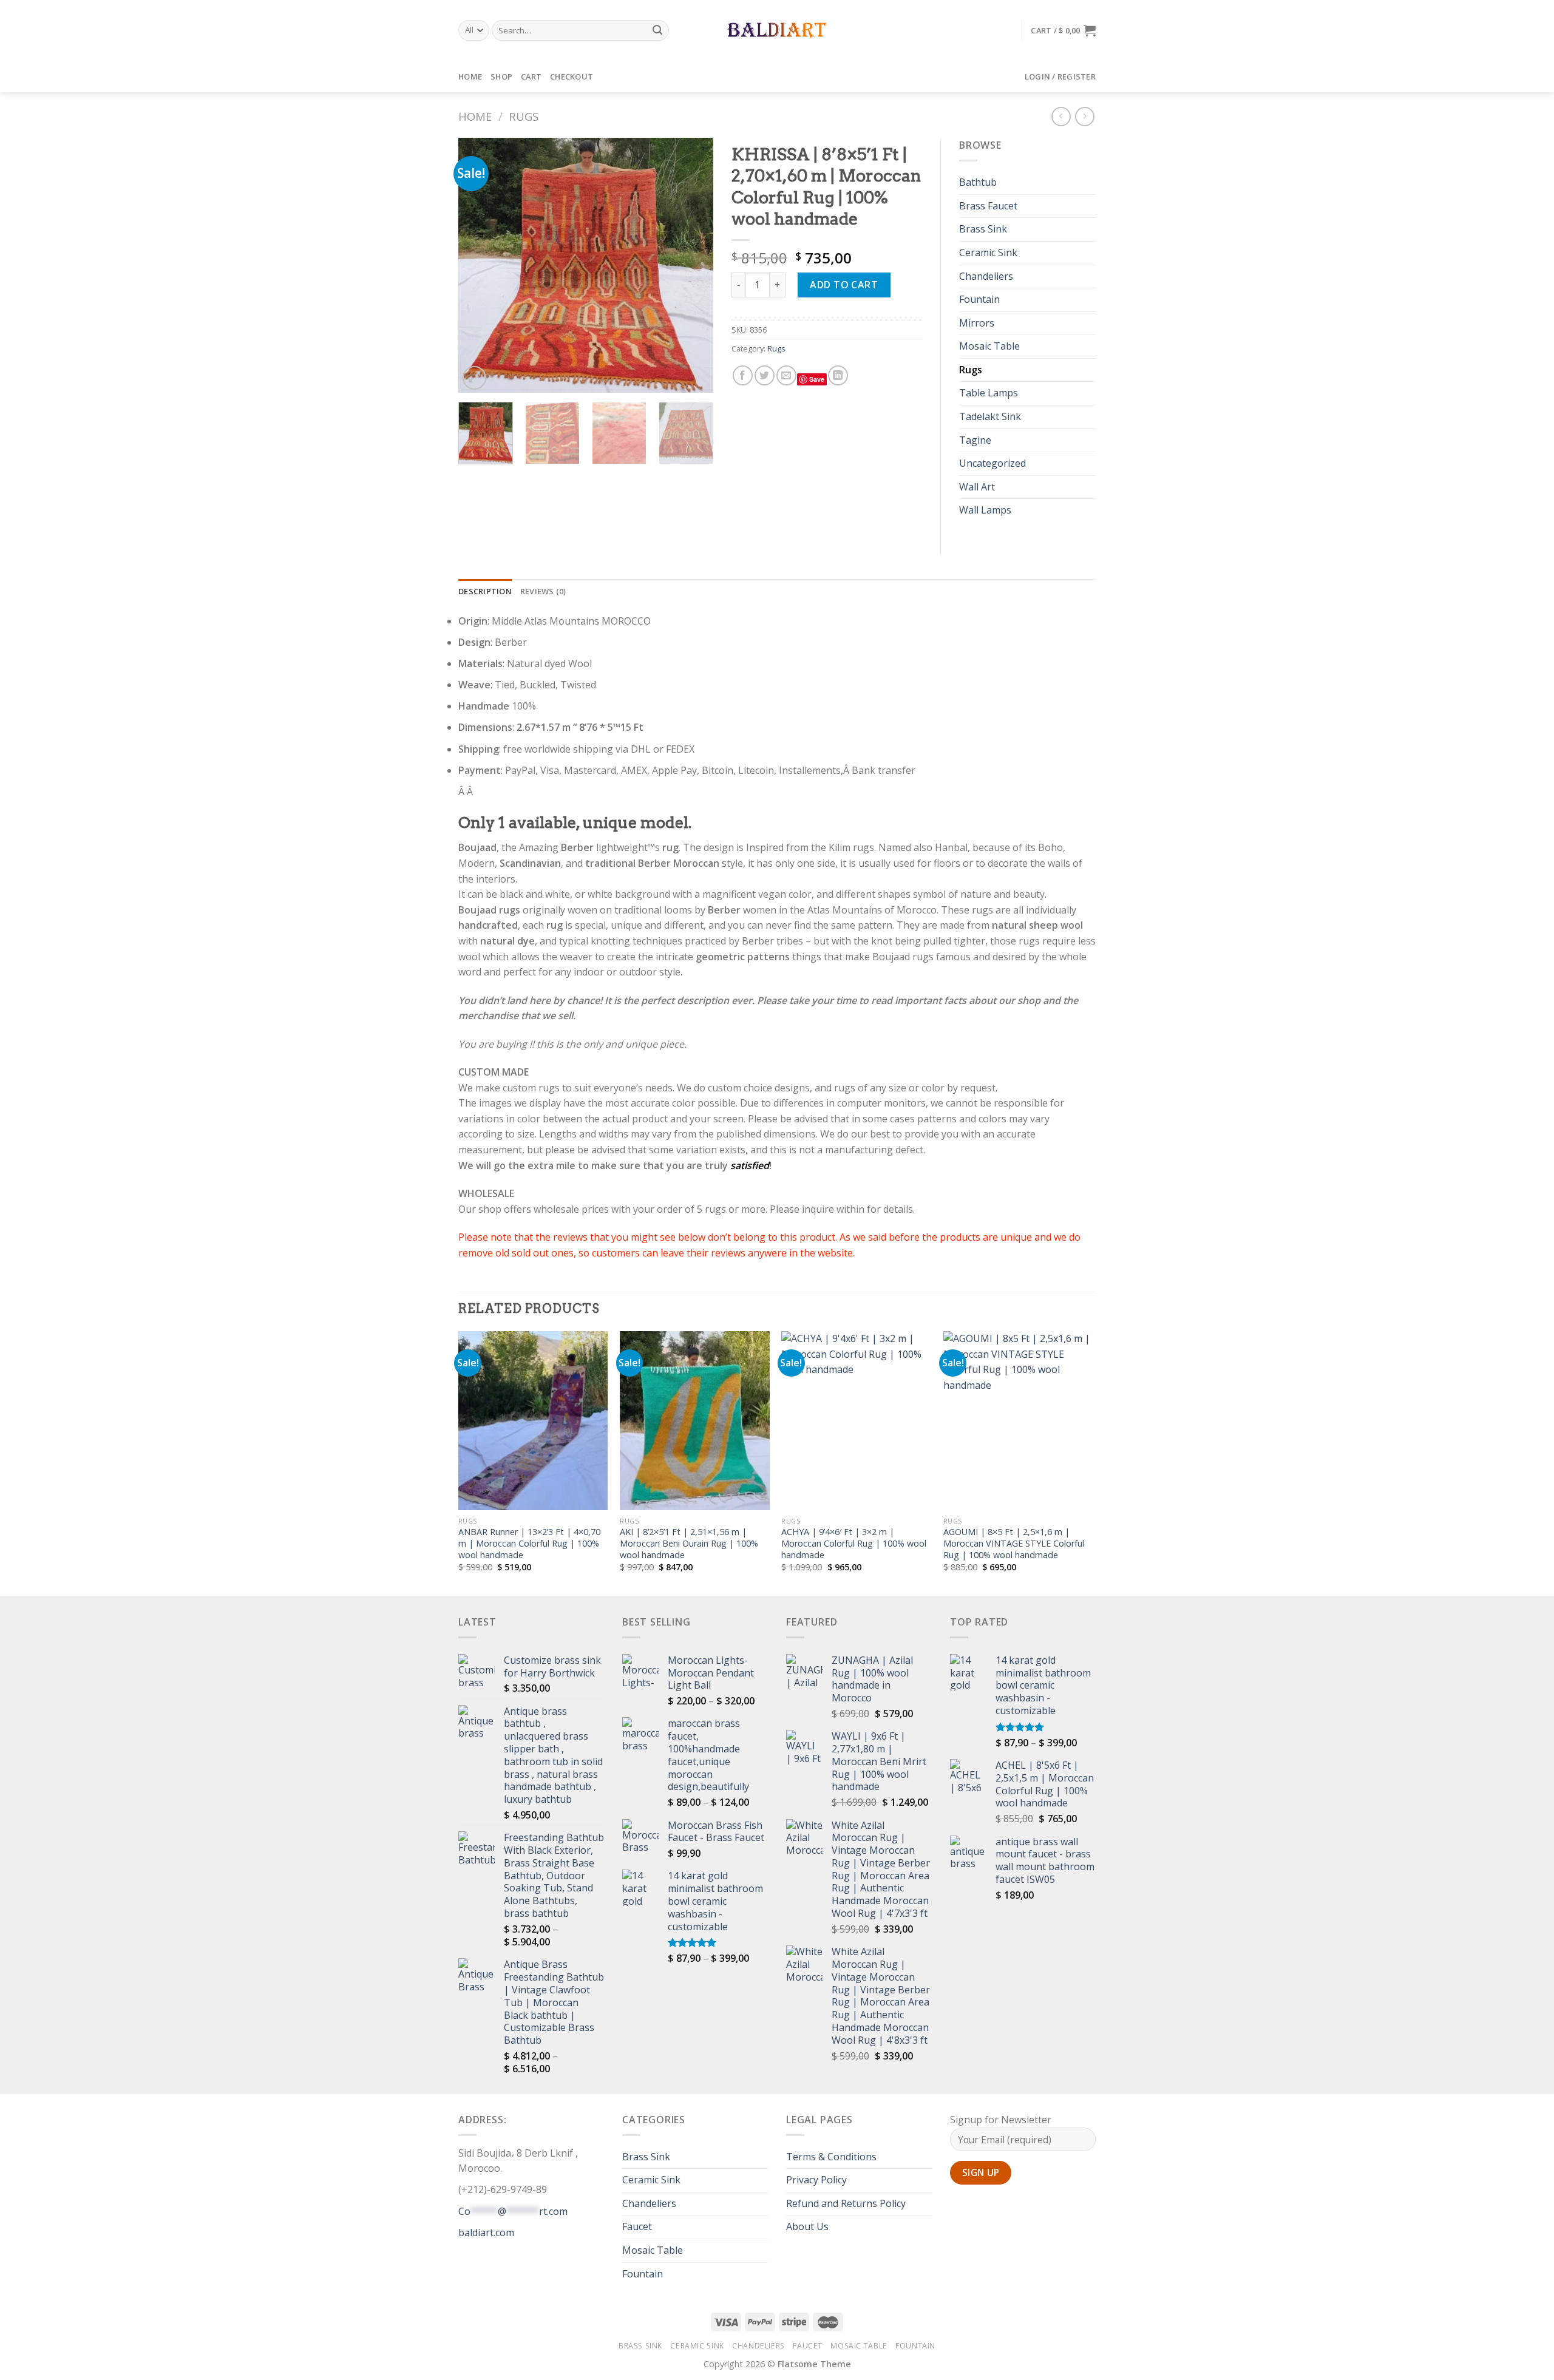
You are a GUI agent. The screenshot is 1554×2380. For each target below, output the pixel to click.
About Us (807, 2226)
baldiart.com (486, 2233)
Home (470, 76)
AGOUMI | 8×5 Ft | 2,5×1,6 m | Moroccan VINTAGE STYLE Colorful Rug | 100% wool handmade (1014, 1543)
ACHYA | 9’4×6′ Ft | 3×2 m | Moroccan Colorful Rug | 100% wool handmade (854, 1543)
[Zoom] (474, 378)
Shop (501, 76)
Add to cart (844, 285)
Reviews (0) (543, 591)
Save (817, 379)
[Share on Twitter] (765, 375)
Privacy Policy (816, 2180)
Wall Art (977, 487)
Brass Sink (983, 229)
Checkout (572, 76)
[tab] (485, 591)
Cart (531, 76)
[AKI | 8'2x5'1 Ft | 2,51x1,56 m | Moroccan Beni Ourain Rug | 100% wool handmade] (695, 1421)
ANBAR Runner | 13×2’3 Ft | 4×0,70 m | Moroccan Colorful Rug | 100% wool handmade (529, 1543)
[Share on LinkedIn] (838, 375)
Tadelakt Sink (990, 416)
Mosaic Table (989, 346)
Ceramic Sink (988, 253)
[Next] (693, 265)
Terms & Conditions (831, 2157)
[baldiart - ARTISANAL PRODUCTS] (777, 30)
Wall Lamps (985, 510)
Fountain (979, 299)
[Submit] (658, 30)
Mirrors (977, 323)
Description (485, 591)
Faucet (637, 2226)
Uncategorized (992, 463)
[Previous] (479, 265)
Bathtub (978, 182)
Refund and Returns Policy (846, 2203)
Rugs (524, 116)
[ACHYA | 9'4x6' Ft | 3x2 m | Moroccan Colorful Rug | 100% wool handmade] (856, 1421)
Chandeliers (986, 276)
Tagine (975, 440)
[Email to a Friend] (786, 375)
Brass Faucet (988, 206)
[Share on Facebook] (743, 375)
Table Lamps (989, 393)
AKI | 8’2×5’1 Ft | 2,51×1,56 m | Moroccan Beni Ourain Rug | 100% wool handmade (689, 1543)
